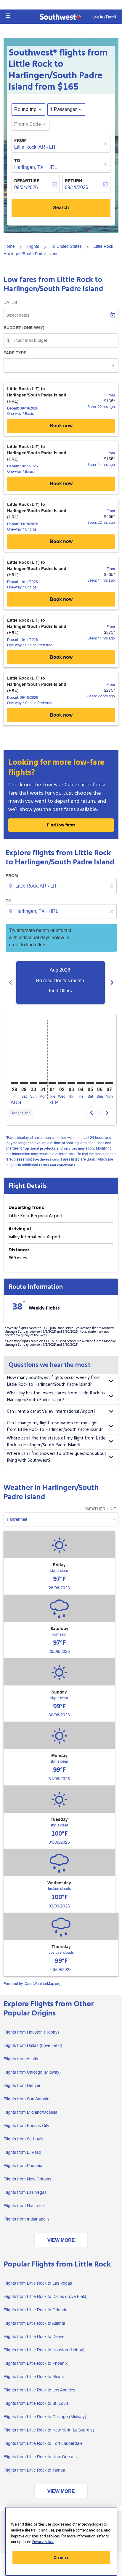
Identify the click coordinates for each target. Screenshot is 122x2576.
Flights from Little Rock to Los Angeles (39, 2390)
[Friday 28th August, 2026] (15, 1083)
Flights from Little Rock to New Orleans (40, 2457)
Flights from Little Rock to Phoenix (36, 2363)
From (20, 140)
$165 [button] (68, 87)
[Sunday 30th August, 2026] (33, 1083)
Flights (33, 246)
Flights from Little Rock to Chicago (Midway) (45, 2417)
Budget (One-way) (24, 328)
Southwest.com (46, 1160)
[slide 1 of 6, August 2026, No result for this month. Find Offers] (61, 983)
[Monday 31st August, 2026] (43, 1083)
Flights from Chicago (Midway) (32, 2072)
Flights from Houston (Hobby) (31, 2032)
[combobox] (62, 886)
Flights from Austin (21, 2059)
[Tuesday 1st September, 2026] (52, 1083)
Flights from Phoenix (23, 2166)
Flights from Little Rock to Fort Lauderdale (43, 2443)
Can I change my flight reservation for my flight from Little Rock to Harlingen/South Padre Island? (55, 1426)
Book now (61, 426)
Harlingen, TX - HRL (36, 167)
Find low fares (61, 825)
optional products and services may (55, 1149)
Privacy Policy (43, 2542)
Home (9, 246)
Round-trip (25, 109)
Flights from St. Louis (23, 2139)
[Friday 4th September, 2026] (81, 1083)
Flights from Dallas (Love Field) (33, 2045)
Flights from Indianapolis (27, 2219)
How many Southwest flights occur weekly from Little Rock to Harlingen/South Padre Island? (54, 1381)
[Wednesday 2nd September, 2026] (62, 1083)
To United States (66, 246)
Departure (27, 181)
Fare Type (15, 353)
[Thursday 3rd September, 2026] (71, 1083)
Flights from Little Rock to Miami (34, 2377)
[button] (8, 16)
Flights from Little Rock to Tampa (34, 2470)
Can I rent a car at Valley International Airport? (51, 1411)
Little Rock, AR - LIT (35, 147)
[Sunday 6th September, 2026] (100, 1083)
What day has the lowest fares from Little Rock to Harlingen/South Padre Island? (56, 1396)
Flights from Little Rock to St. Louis (36, 2403)
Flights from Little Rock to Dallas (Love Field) (46, 2296)
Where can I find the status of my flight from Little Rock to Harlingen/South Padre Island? (56, 1442)
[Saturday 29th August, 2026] (24, 1083)
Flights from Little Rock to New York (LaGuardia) (49, 2430)
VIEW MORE (61, 2240)
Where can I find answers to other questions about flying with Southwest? (57, 1457)
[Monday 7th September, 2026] (109, 1083)
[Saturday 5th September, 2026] (90, 1083)
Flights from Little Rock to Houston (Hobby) (44, 2350)
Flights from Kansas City (26, 2126)
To (17, 161)
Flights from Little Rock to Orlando (36, 2310)
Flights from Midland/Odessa (30, 2112)
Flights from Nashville (24, 2206)
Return (73, 181)
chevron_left (10, 983)
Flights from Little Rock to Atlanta (34, 2323)
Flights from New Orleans (27, 2179)
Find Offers (60, 991)
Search (61, 208)
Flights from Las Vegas (25, 2192)
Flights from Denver (22, 2085)
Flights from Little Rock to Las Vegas (38, 2283)
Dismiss (61, 2558)
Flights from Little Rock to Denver (35, 2337)
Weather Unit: (101, 1509)
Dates (10, 302)
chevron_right (112, 983)
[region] (61, 2541)
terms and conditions (57, 1165)
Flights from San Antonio (27, 2099)
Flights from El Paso (22, 2152)
